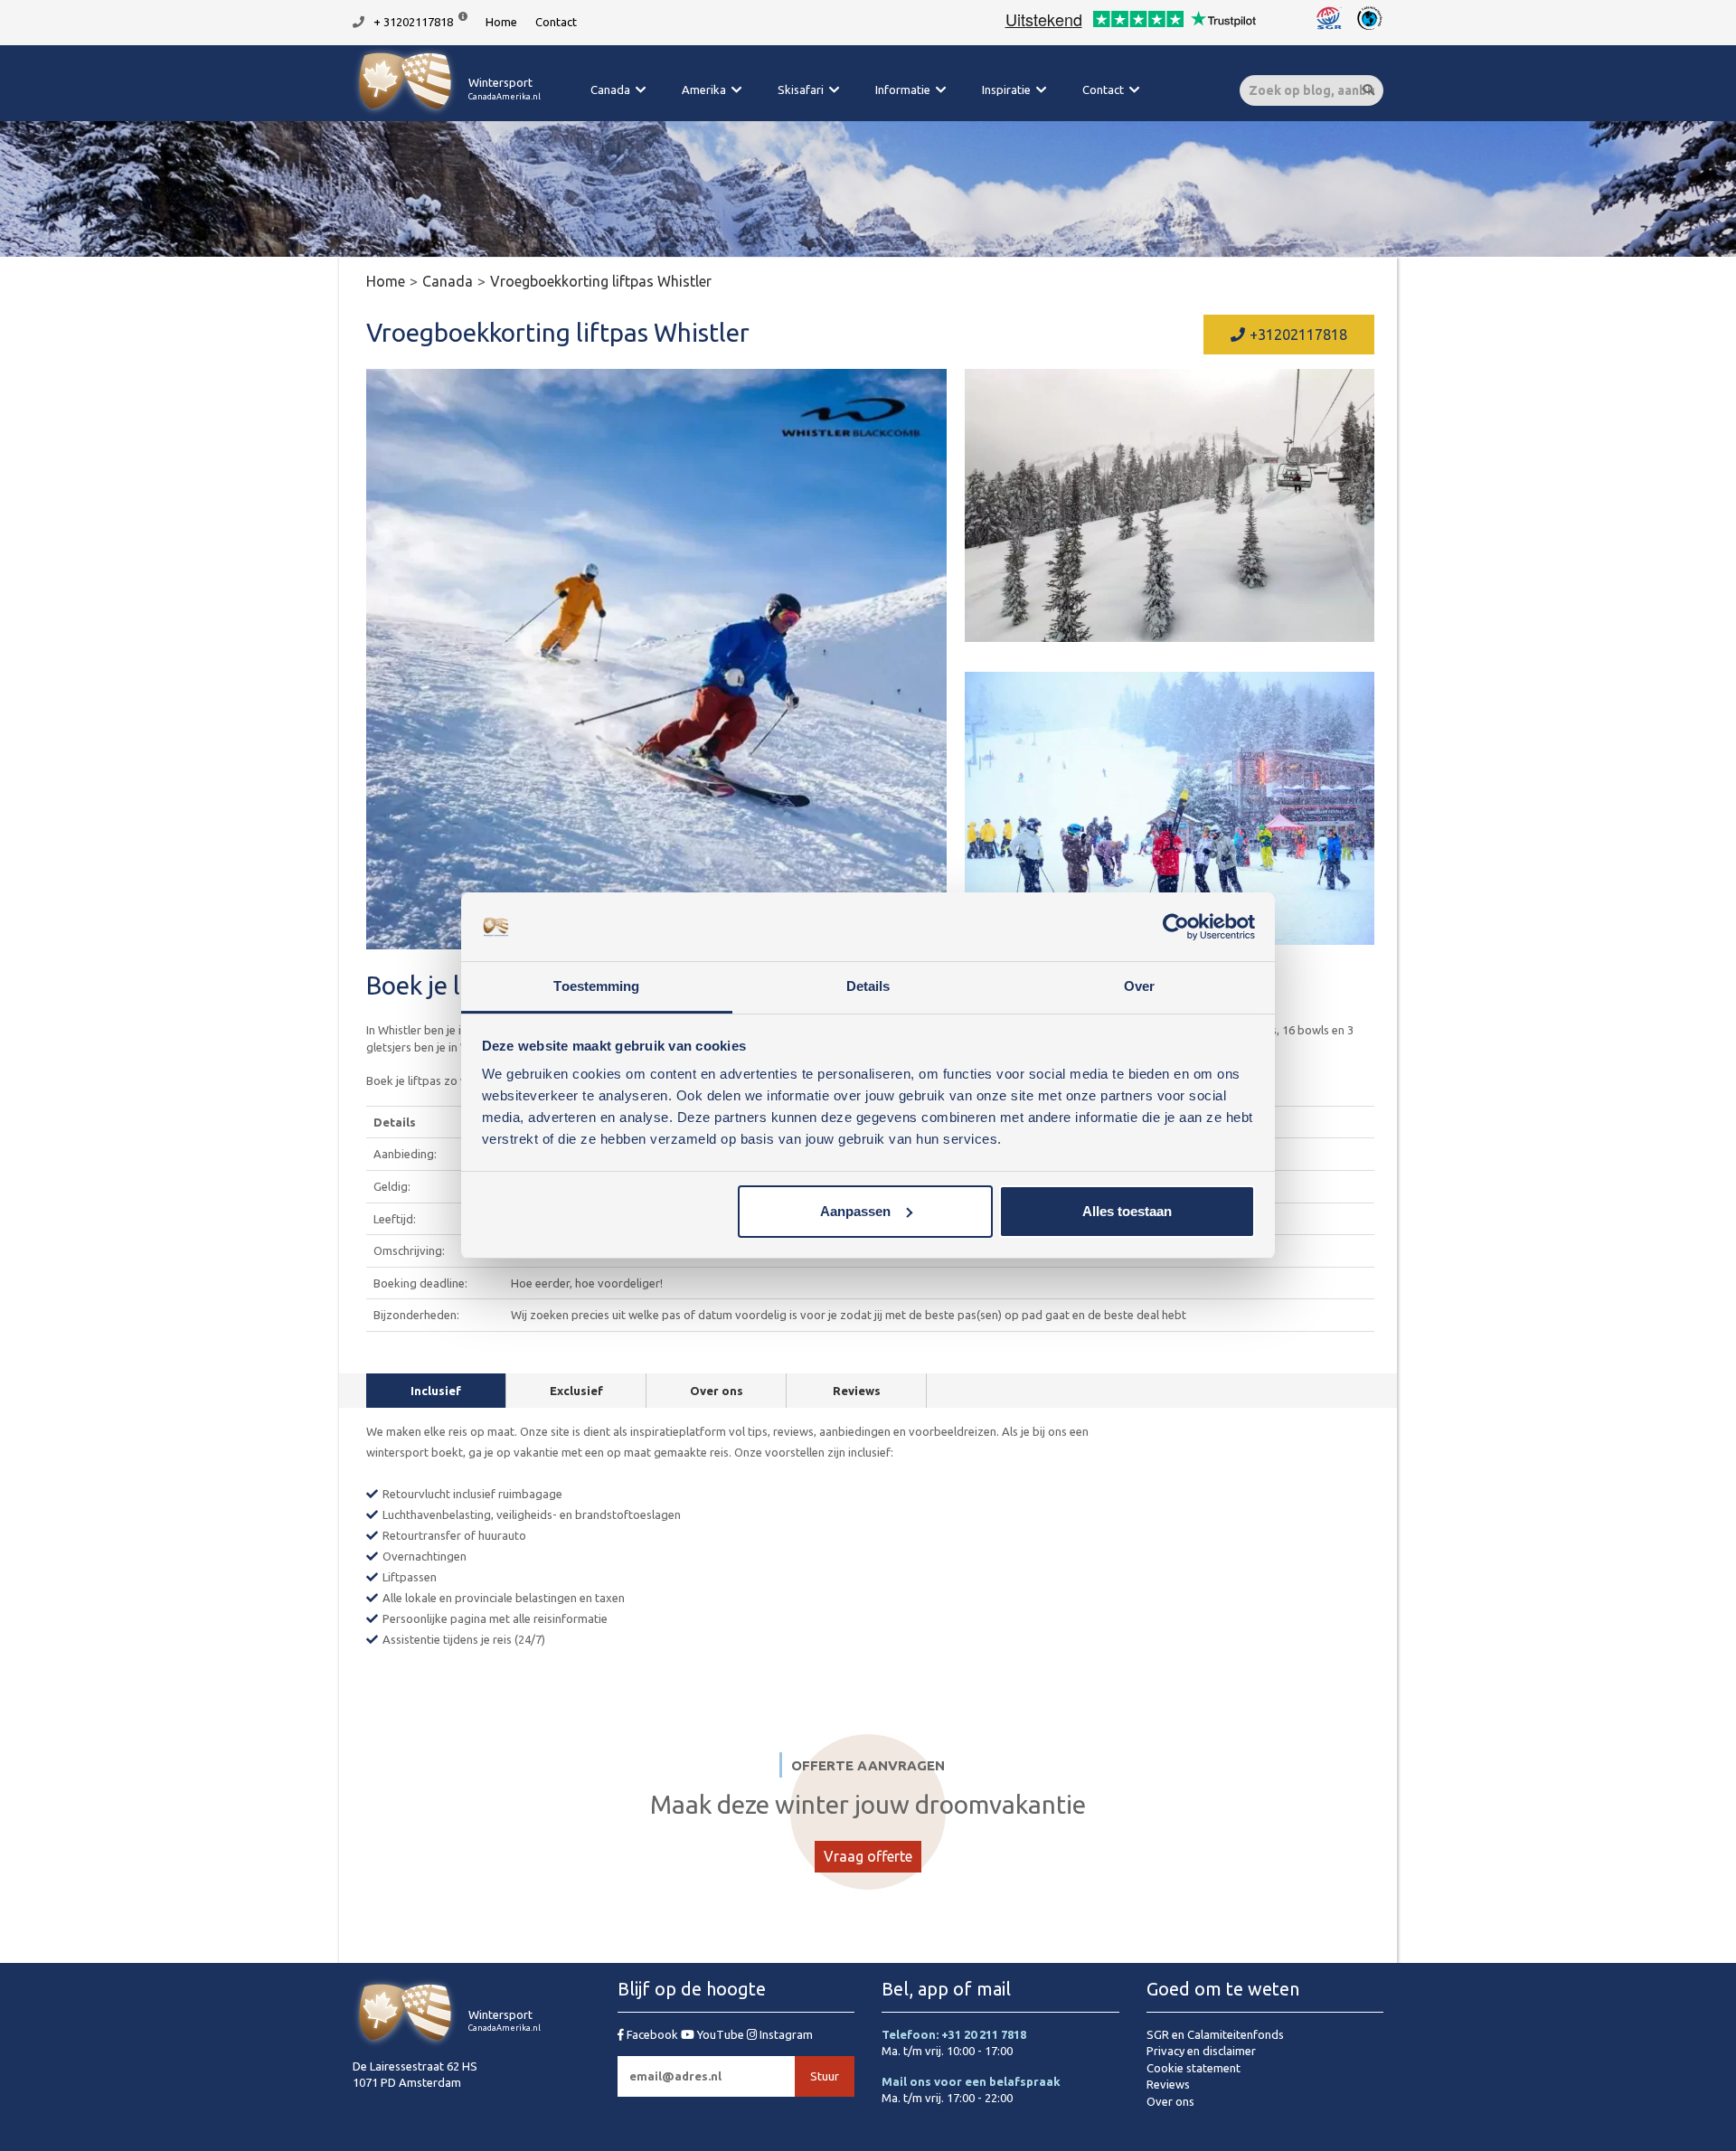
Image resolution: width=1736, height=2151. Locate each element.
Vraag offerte (868, 1856)
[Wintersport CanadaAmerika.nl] (447, 113)
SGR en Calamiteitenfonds (1215, 2034)
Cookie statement (1193, 2068)
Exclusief (576, 1391)
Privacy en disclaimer (1201, 2051)
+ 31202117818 (413, 22)
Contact (556, 22)
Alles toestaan (1127, 1211)
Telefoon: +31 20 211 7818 (954, 2034)
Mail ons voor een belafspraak (971, 2081)
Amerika (704, 90)
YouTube (721, 2034)
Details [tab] (868, 986)
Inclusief (436, 1391)
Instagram (785, 2034)
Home (501, 22)
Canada (610, 90)
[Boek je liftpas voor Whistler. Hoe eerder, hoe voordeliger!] (656, 659)
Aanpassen (855, 1211)
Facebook (652, 2034)
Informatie (903, 90)
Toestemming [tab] (596, 986)
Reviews (857, 1391)
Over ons (717, 1391)
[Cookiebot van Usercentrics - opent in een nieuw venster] (1176, 927)
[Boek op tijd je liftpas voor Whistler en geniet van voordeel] (1170, 505)
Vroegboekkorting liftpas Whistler (601, 281)
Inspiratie (1006, 90)
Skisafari (801, 90)
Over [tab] (1139, 986)
